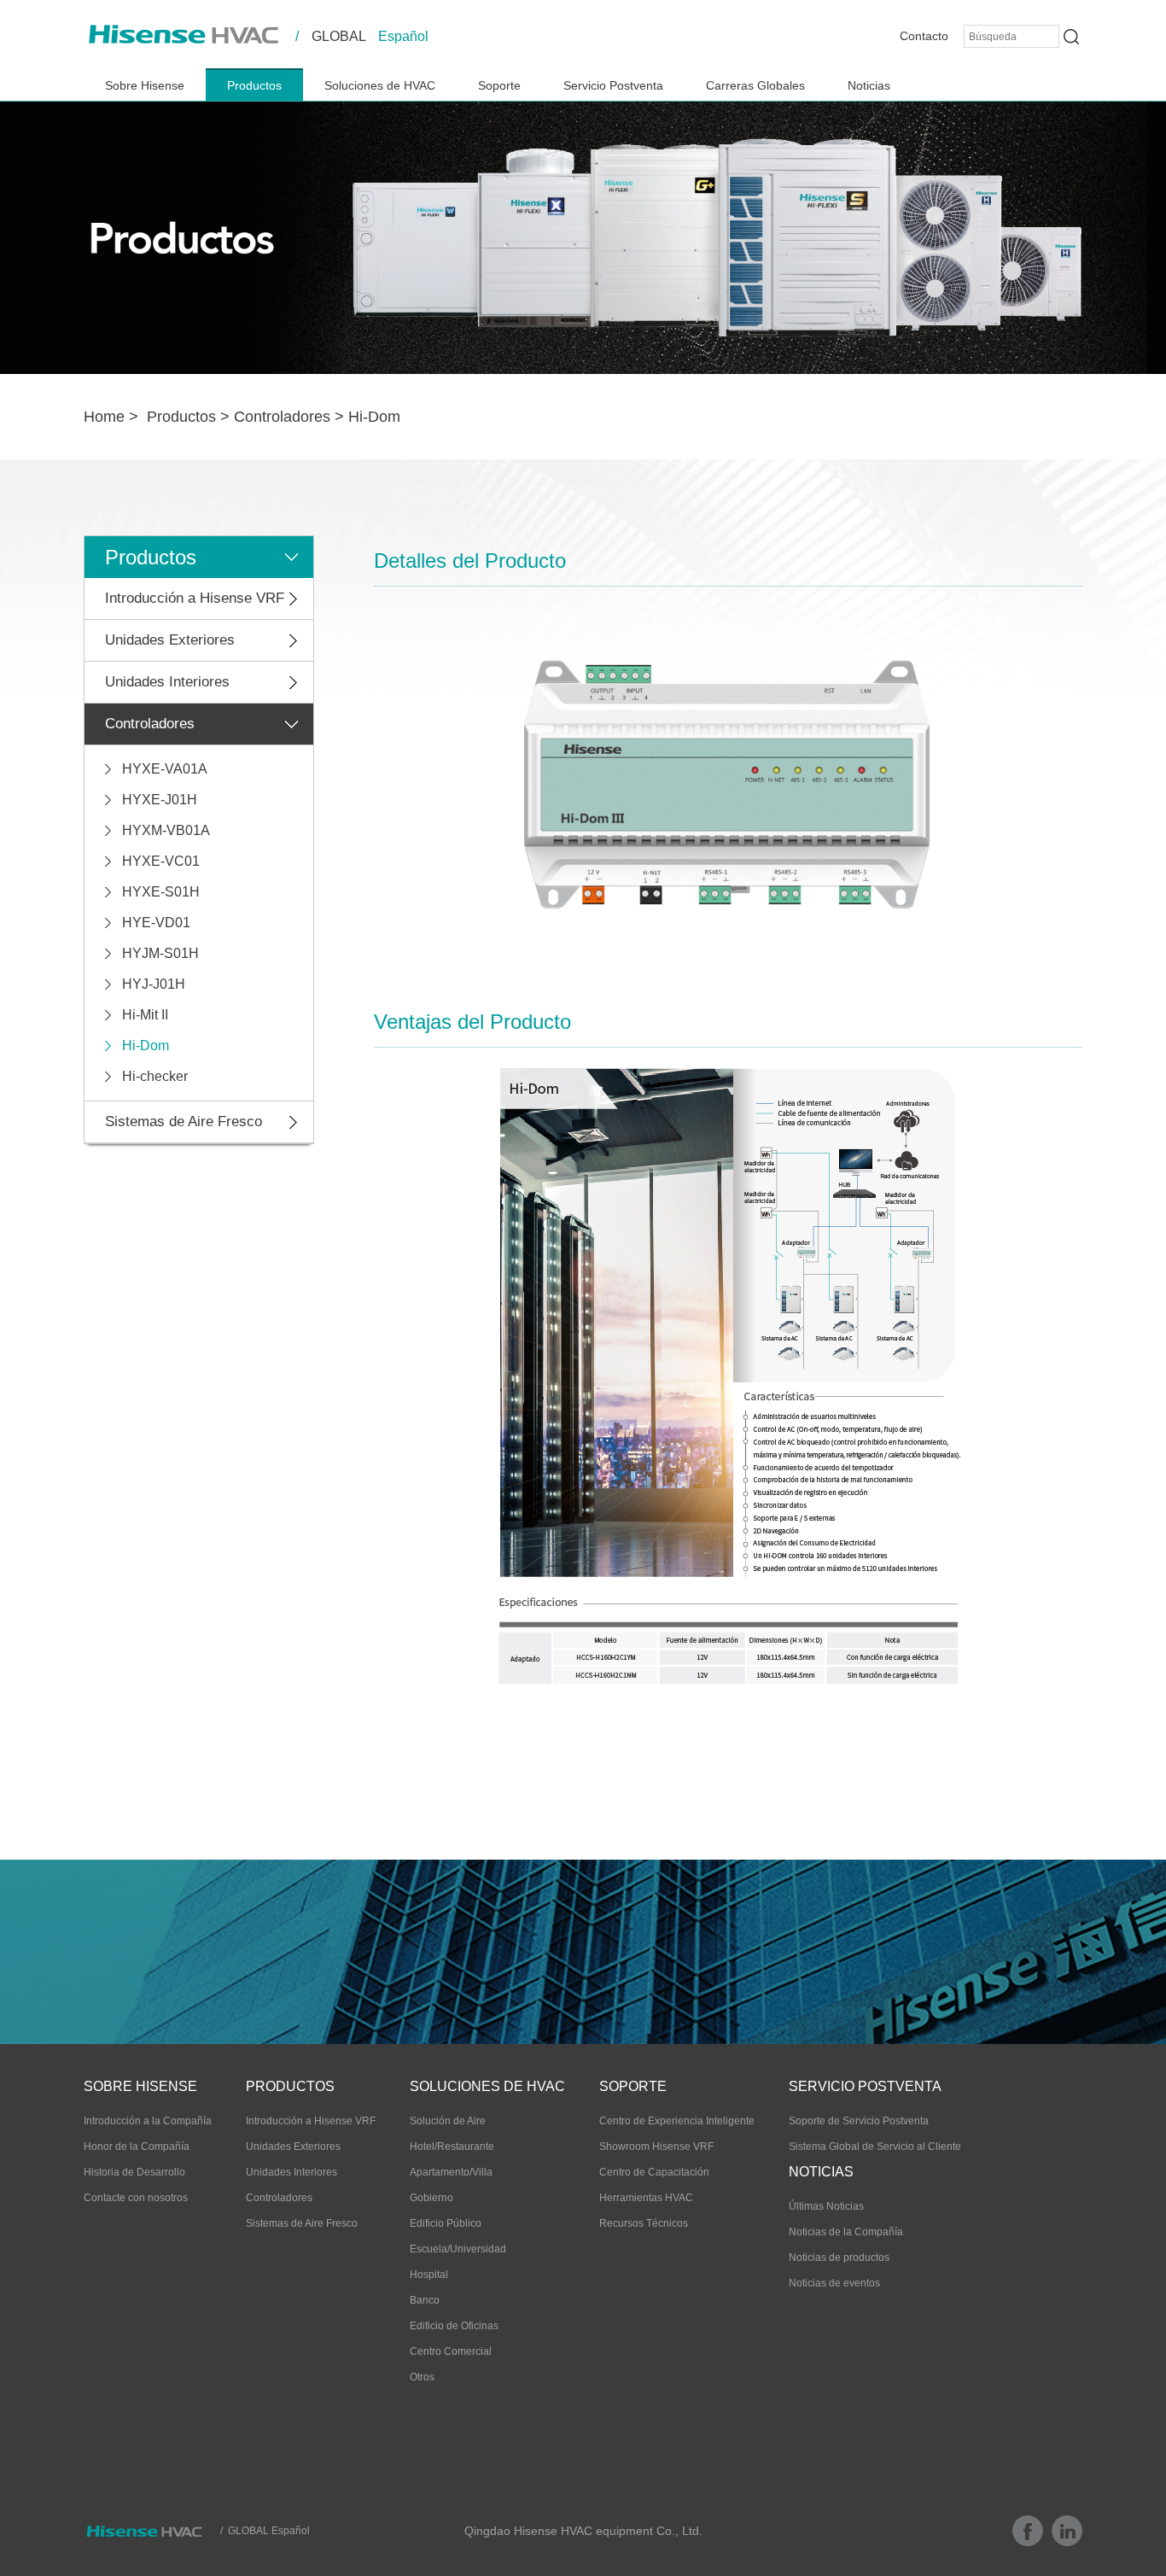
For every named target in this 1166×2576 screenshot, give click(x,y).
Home (104, 417)
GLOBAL (339, 36)
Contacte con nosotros (136, 2198)
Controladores (282, 417)
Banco (425, 2300)
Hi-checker (155, 1076)
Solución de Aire (448, 2121)
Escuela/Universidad (458, 2249)
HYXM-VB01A (166, 830)
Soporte (499, 85)
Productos (254, 85)
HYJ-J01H (154, 984)
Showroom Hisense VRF (656, 2147)
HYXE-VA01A (165, 769)
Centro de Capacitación (654, 2172)
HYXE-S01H (161, 892)
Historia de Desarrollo (134, 2172)
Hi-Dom (374, 417)
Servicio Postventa (613, 85)
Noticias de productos (839, 2258)
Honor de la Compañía (137, 2147)
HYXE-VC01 (161, 861)
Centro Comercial (451, 2351)
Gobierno (431, 2198)
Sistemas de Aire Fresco (184, 1122)
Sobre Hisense (145, 85)
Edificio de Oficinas (454, 2326)
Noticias (869, 85)
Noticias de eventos (834, 2283)
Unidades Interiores (167, 682)
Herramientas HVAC (646, 2198)
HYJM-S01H (160, 953)
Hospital (429, 2275)
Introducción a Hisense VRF (195, 598)
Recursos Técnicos (644, 2223)
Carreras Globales (755, 85)
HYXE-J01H (160, 800)
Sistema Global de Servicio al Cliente (875, 2147)
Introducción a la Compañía (148, 2121)
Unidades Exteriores (170, 640)
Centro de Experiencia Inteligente (677, 2121)
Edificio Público (446, 2223)
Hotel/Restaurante (452, 2147)
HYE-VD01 (156, 923)
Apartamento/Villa (451, 2172)
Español (403, 36)
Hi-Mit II (145, 1015)
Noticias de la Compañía (846, 2232)
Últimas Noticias (826, 2206)
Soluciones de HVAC (380, 85)
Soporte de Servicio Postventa (859, 2121)
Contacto (924, 36)
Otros (422, 2377)
